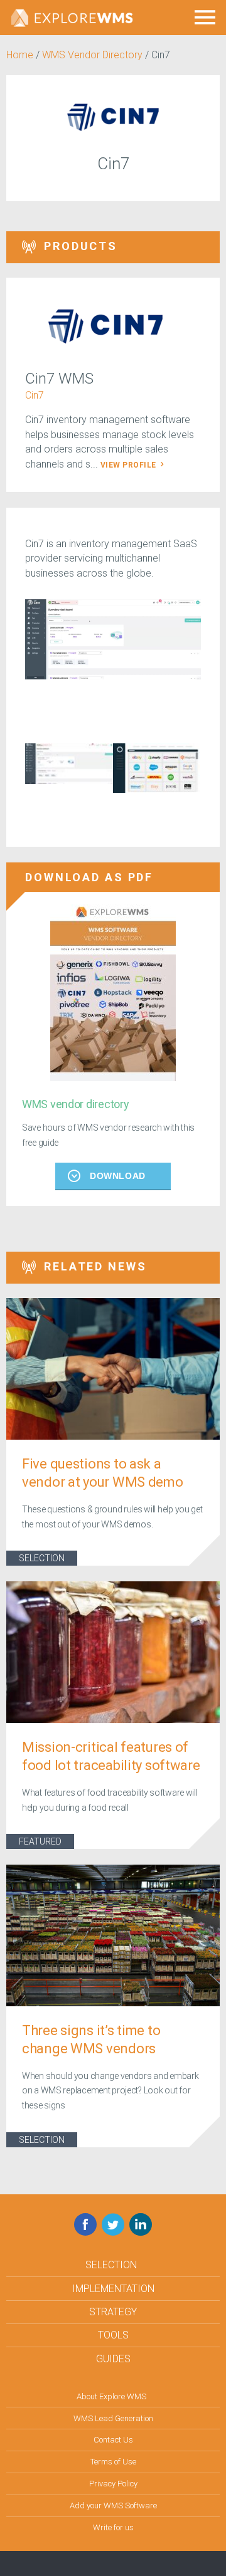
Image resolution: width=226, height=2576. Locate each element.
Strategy (113, 2312)
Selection (42, 1558)
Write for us (113, 2527)
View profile (129, 465)
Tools (113, 2335)
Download (117, 1176)
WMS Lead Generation (113, 2418)
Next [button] (210, 776)
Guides (113, 2359)
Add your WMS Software (113, 2505)
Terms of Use (113, 2462)
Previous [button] (16, 776)
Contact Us (113, 2440)
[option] (113, 639)
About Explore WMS (111, 2396)
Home (20, 55)
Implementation (113, 2289)
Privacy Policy (113, 2484)
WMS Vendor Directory (92, 55)
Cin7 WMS (59, 379)
